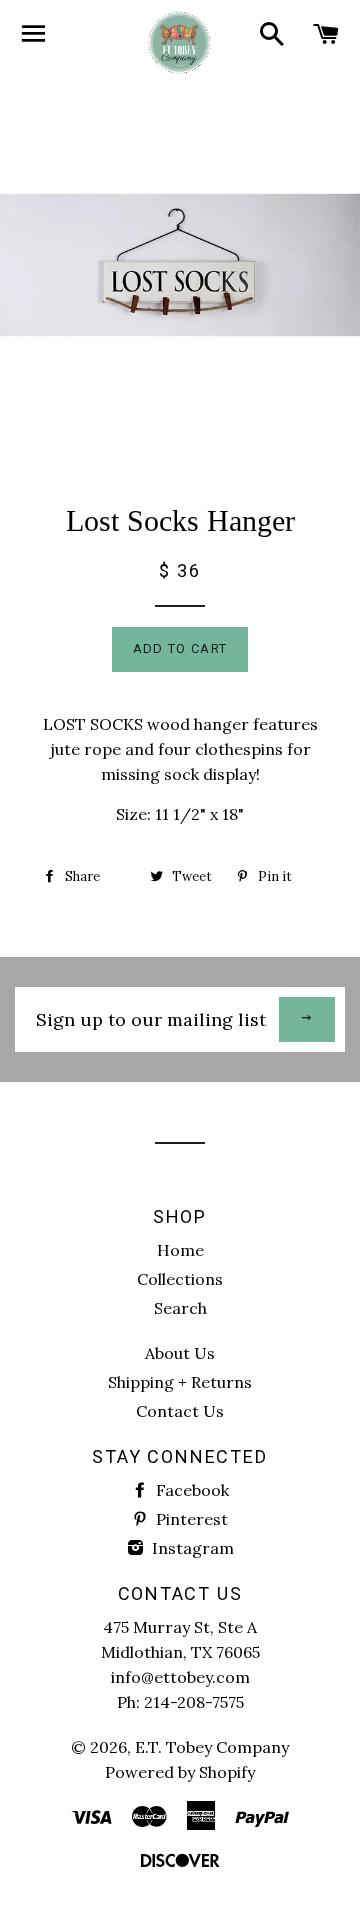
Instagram (191, 1548)
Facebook (190, 1490)
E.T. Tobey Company (212, 1747)
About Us (180, 1353)
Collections (180, 1279)
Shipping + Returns (180, 1382)
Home (180, 1250)
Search (180, 1308)
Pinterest (190, 1519)
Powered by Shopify (180, 1772)
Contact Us (180, 1411)
